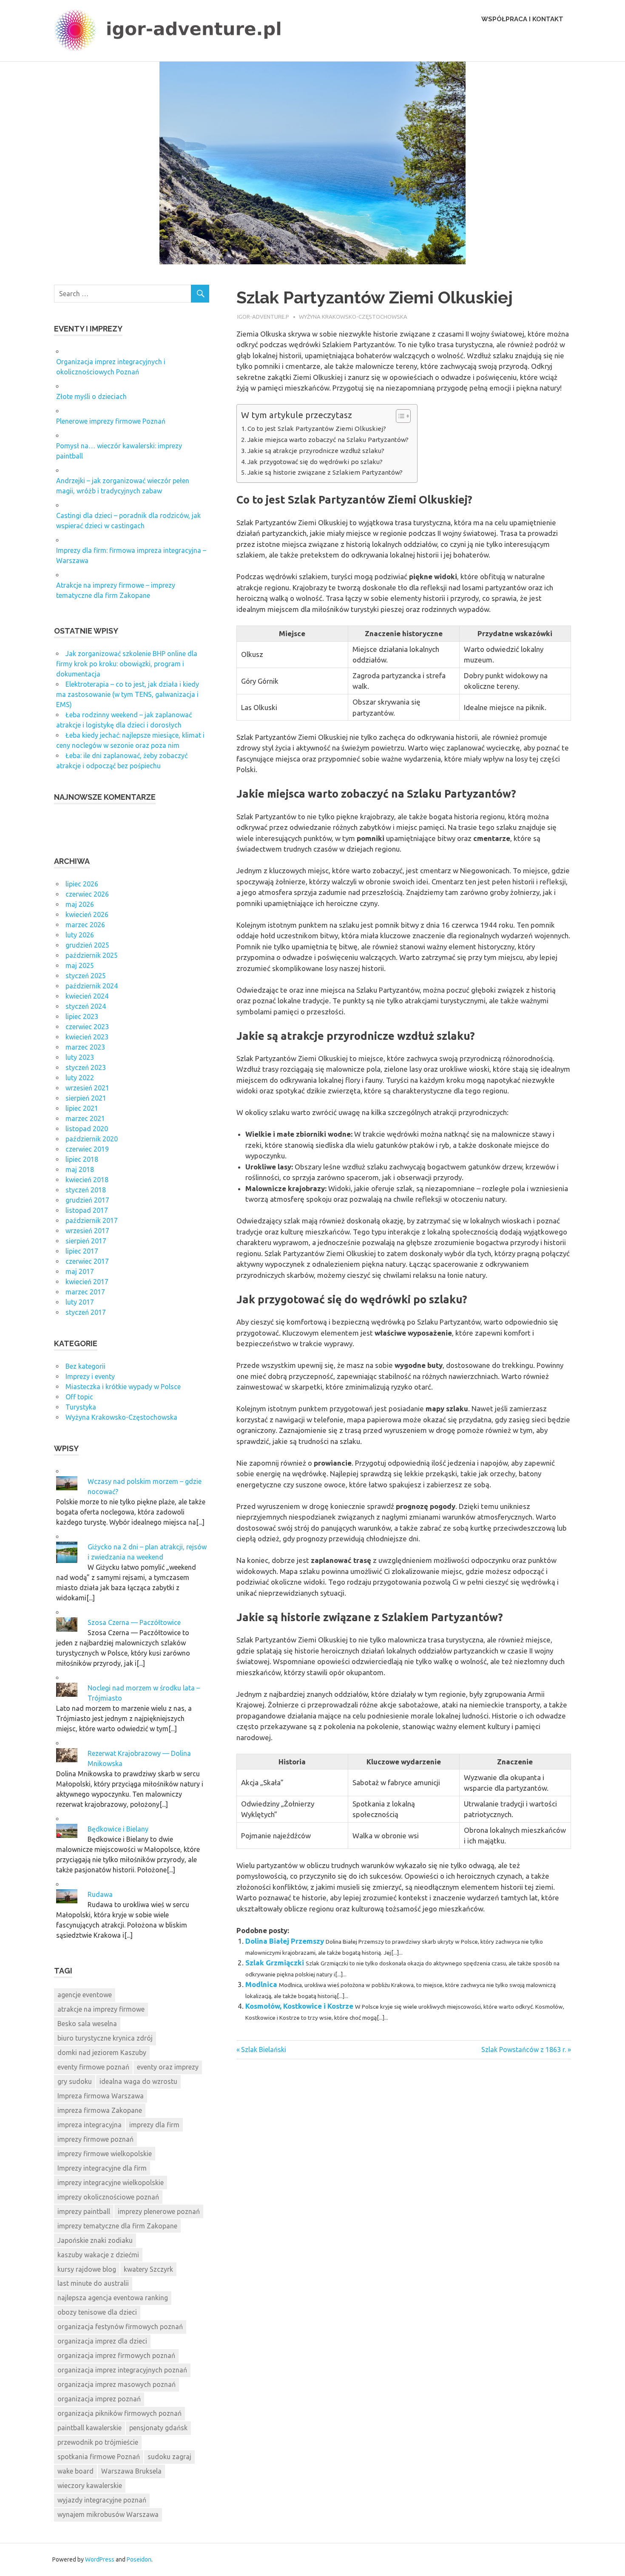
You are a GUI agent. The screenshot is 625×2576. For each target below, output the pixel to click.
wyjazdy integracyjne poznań (102, 2500)
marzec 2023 (85, 1047)
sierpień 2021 (86, 1098)
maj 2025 (80, 965)
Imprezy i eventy (90, 1376)
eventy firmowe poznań (93, 2067)
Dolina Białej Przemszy (285, 1941)
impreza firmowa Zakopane (100, 2110)
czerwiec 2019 (87, 1149)
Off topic (79, 1397)
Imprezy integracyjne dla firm (102, 2168)
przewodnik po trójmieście (98, 2442)
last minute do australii (93, 2283)
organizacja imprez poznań (99, 2399)
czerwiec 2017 (87, 1261)
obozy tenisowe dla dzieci (97, 2312)
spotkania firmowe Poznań (99, 2457)
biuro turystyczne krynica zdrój (105, 2038)
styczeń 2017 (86, 1312)
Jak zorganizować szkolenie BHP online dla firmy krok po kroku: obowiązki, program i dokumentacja (127, 664)
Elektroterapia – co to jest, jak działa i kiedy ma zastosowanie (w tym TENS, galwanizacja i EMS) (128, 694)
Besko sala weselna (87, 2024)
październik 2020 (92, 1139)
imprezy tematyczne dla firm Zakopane (117, 2226)
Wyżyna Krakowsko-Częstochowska (353, 317)
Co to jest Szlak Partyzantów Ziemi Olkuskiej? (317, 429)
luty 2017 (80, 1302)
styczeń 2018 (86, 1190)
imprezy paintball (84, 2211)
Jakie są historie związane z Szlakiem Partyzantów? (325, 472)
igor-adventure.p (263, 317)
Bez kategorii (85, 1366)
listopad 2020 (87, 1129)
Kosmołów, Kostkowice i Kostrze (299, 2006)
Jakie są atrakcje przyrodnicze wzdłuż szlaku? (316, 451)
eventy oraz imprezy (168, 2067)
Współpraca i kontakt (522, 19)
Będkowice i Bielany (118, 1829)
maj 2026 (80, 904)
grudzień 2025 (87, 945)
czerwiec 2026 (87, 894)
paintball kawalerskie (89, 2428)
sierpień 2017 (86, 1241)
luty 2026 (80, 935)
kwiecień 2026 (87, 914)
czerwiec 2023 (87, 1027)
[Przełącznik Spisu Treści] (399, 416)
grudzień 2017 (87, 1200)
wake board (75, 2471)
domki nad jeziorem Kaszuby (102, 2052)
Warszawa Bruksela (131, 2471)
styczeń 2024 (86, 1006)
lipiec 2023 (82, 1016)
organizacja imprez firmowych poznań (116, 2355)
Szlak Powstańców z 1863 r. (524, 2049)
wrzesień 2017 (87, 1231)
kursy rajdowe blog (87, 2269)
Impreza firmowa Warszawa (101, 2096)
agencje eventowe (85, 1995)
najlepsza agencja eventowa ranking (113, 2298)
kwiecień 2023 (87, 1037)
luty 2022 (80, 1078)
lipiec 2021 (82, 1108)
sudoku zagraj (169, 2457)
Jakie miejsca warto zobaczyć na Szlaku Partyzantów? (328, 440)
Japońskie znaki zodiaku (95, 2240)
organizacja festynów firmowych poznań (120, 2327)
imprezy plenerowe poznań (159, 2211)
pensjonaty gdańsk (158, 2428)
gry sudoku (75, 2081)
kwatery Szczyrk (148, 2269)
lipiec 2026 (82, 884)
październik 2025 (92, 955)
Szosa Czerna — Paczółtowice (134, 1622)
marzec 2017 (85, 1292)
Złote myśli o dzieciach (91, 396)
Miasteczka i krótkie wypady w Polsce (123, 1387)
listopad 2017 (87, 1210)
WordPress (100, 2559)
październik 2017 (92, 1220)
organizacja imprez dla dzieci (102, 2341)
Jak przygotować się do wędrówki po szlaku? (315, 462)
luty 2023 (80, 1057)
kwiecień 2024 (87, 996)
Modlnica (261, 1984)
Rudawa (100, 1894)
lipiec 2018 (82, 1159)
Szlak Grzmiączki (275, 1963)
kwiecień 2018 (87, 1180)
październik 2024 (92, 986)
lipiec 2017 (82, 1251)
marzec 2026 (85, 925)
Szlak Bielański (263, 2049)
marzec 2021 (85, 1118)
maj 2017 (80, 1271)
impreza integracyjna (89, 2125)
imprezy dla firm (154, 2125)
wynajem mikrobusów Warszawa (108, 2514)
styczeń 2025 (86, 976)
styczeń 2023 (86, 1067)
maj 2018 (80, 1169)
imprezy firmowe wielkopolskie (105, 2154)
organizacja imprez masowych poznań (116, 2384)
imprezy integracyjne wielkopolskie (111, 2183)
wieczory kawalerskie (90, 2485)
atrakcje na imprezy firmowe (101, 2009)
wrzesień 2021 (87, 1088)
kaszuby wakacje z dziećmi (98, 2255)
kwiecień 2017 (87, 1282)
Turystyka (81, 1407)
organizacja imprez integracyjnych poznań (122, 2370)
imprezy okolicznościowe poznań (108, 2197)
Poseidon (139, 2559)
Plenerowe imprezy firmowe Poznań (111, 421)
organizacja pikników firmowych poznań (119, 2413)
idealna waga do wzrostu (138, 2081)
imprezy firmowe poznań (95, 2139)
